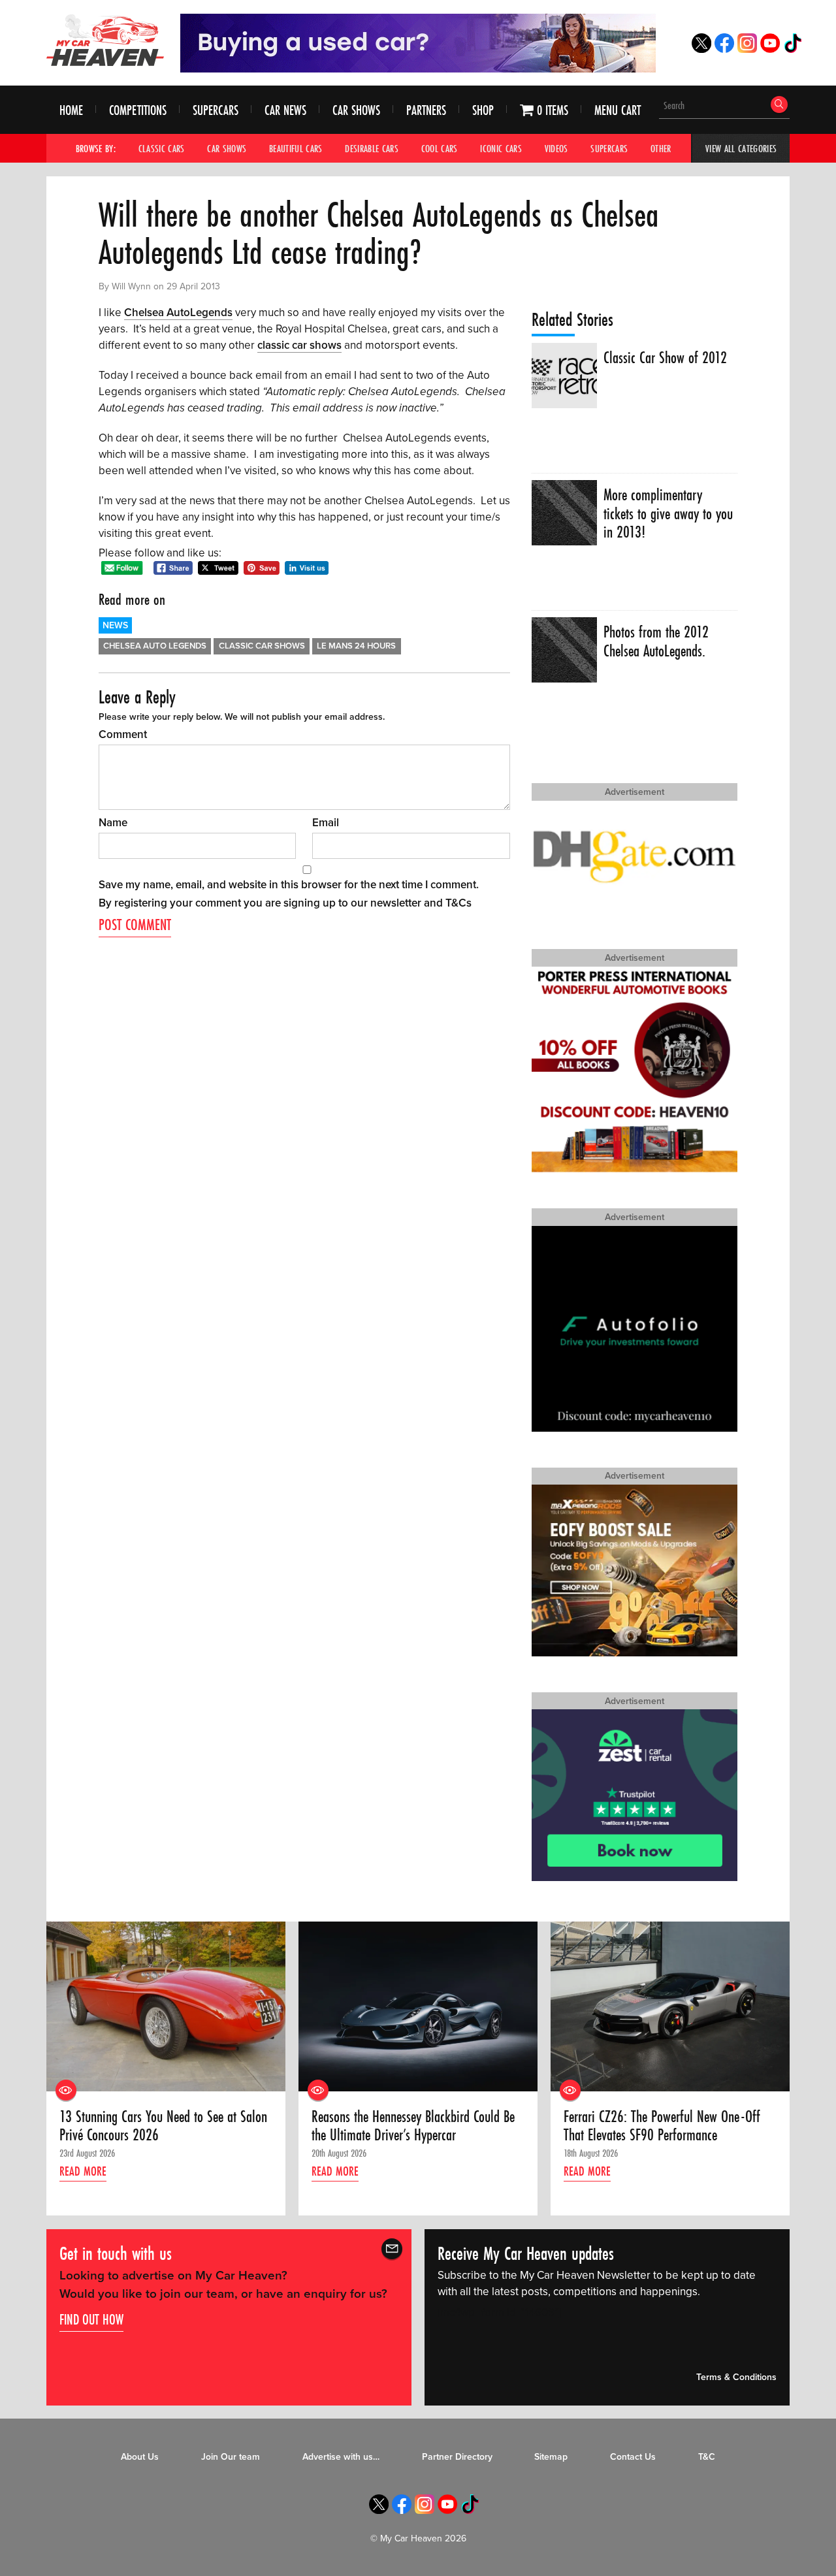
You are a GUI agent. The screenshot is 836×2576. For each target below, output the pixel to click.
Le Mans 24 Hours (356, 646)
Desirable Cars (372, 148)
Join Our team (231, 2457)
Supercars (216, 110)
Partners (426, 110)
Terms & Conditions (736, 2377)
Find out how (91, 2319)
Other (661, 148)
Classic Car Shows (262, 646)
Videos (556, 148)
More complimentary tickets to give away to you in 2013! (668, 514)
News (115, 625)
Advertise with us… (341, 2457)
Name (113, 823)
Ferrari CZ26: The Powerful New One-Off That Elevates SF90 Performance (662, 2126)
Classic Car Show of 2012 (665, 358)
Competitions (138, 110)
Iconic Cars (501, 148)
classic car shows (299, 345)
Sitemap (551, 2457)
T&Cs (458, 903)
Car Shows (356, 110)
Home (71, 110)
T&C (707, 2457)
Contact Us (633, 2457)
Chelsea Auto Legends (155, 646)
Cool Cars (440, 148)
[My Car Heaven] (105, 40)
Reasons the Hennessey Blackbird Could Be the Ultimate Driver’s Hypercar (413, 2126)
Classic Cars (162, 148)
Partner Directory (457, 2457)
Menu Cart (618, 110)
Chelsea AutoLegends (178, 313)
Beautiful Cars (296, 148)
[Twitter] (701, 49)
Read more (83, 2171)
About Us (140, 2457)
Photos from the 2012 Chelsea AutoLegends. (656, 642)
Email (326, 823)
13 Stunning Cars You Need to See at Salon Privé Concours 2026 (163, 2126)
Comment (123, 734)
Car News (285, 110)
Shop (483, 110)
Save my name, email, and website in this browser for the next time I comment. (289, 885)
